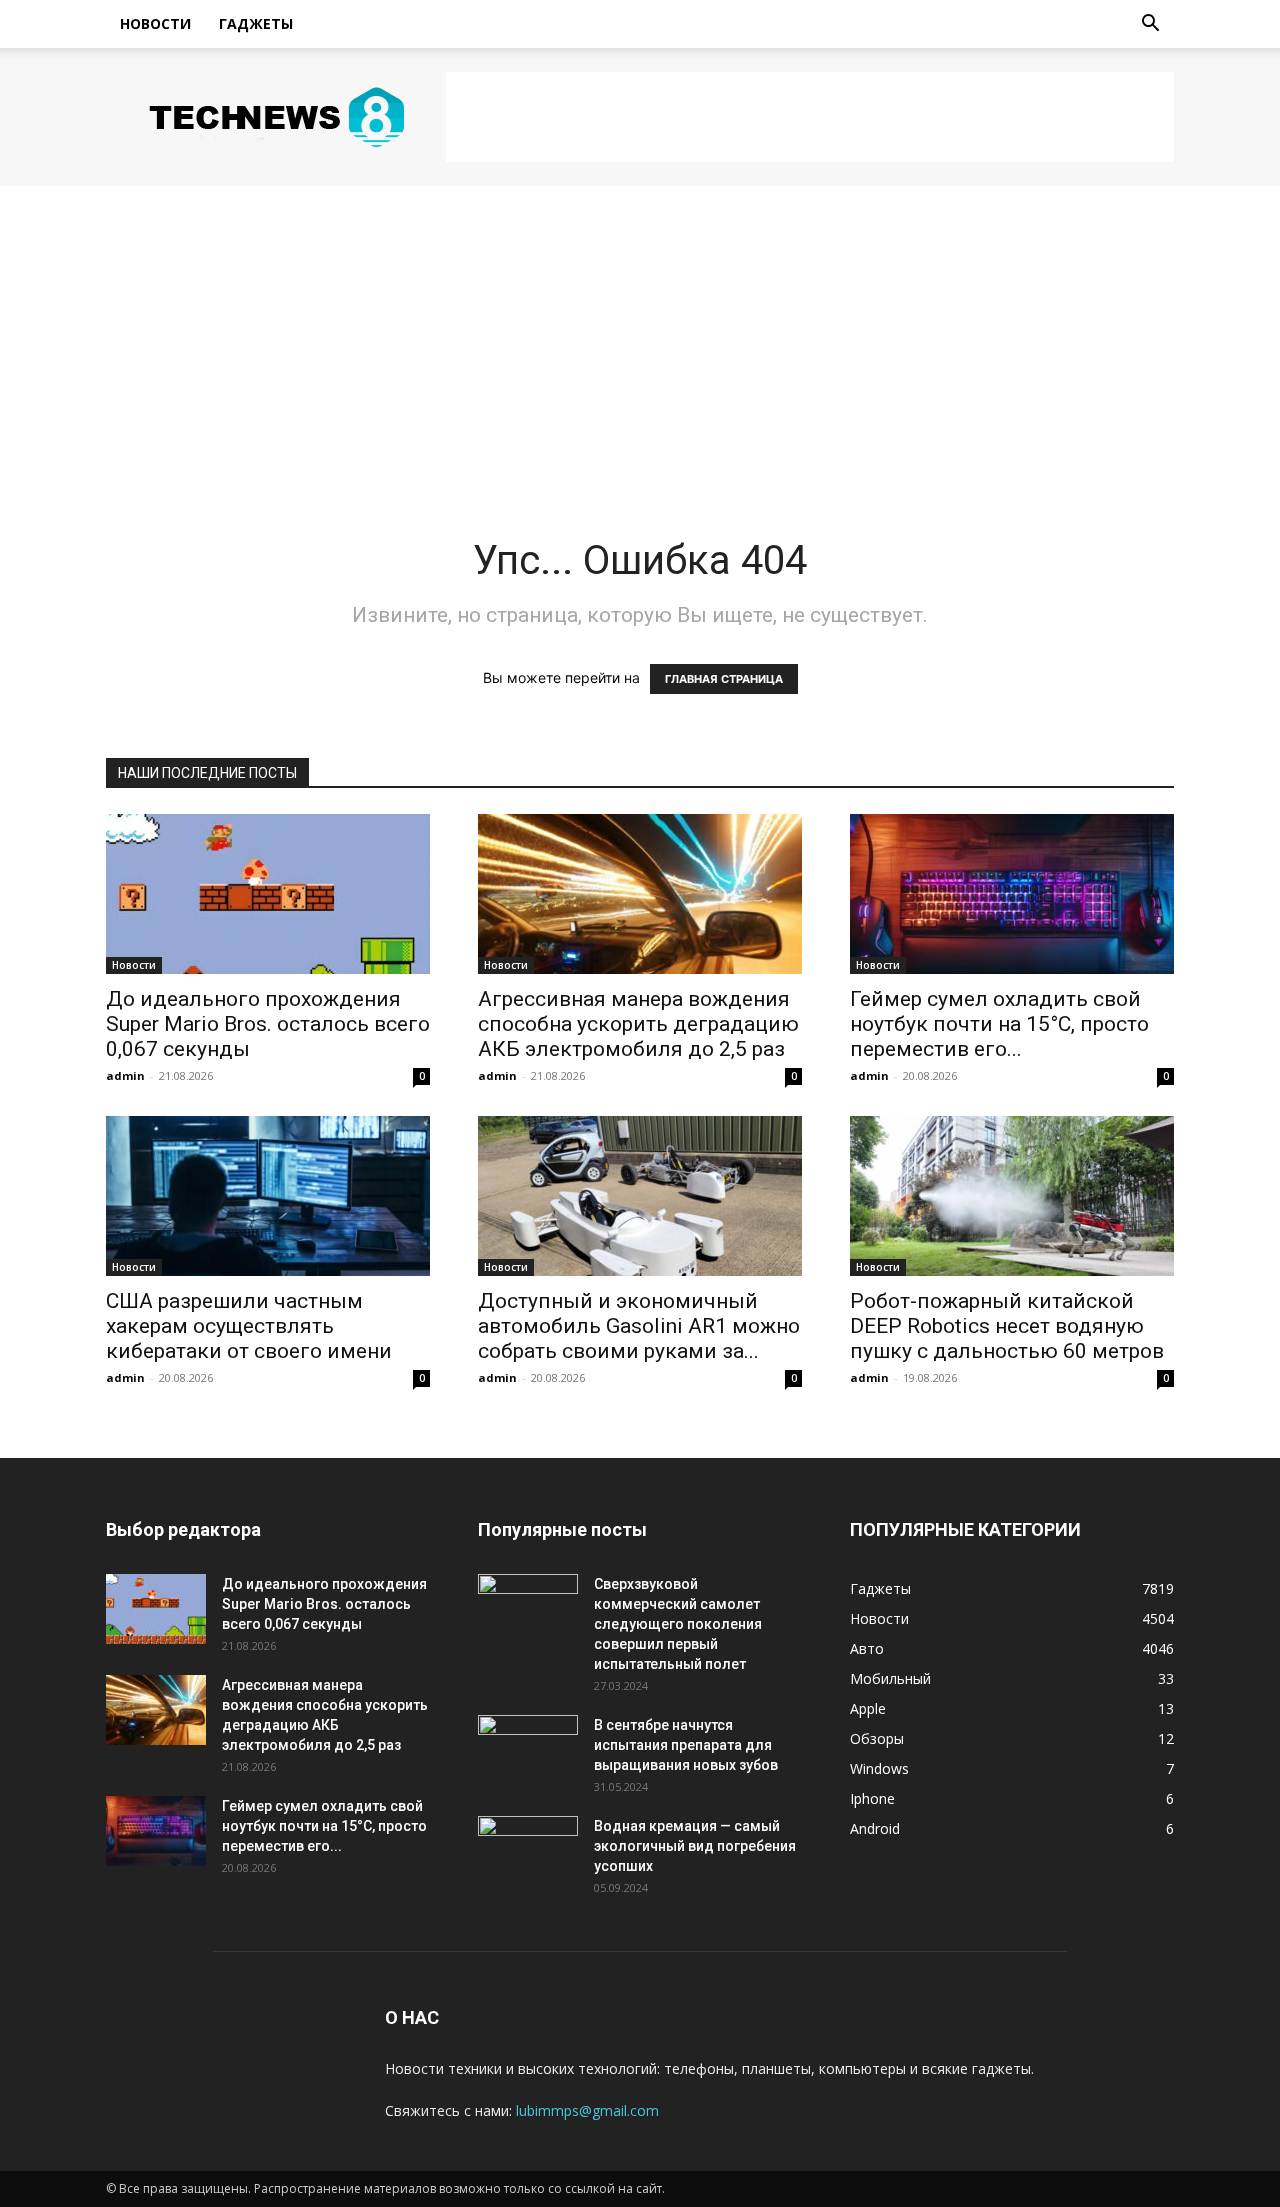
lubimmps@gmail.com (587, 2110)
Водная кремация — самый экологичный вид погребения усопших (695, 1846)
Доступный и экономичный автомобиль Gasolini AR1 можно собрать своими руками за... (639, 1326)
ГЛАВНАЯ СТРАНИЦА (724, 679)
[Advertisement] (810, 117)
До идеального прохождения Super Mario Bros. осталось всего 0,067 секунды (268, 1024)
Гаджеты (256, 23)
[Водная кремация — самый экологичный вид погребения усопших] (528, 1851)
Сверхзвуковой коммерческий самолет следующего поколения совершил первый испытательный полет (678, 1624)
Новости (155, 23)
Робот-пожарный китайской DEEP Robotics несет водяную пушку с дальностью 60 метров (1007, 1326)
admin (125, 1075)
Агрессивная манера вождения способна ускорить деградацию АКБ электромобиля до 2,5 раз (638, 1024)
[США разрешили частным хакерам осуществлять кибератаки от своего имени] (268, 1196)
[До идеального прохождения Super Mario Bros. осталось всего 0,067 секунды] (268, 894)
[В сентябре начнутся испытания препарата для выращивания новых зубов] (528, 1750)
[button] (1150, 25)
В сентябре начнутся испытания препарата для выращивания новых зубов (686, 1745)
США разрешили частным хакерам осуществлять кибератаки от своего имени (249, 1326)
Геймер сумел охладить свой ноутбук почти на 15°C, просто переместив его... (999, 1024)
